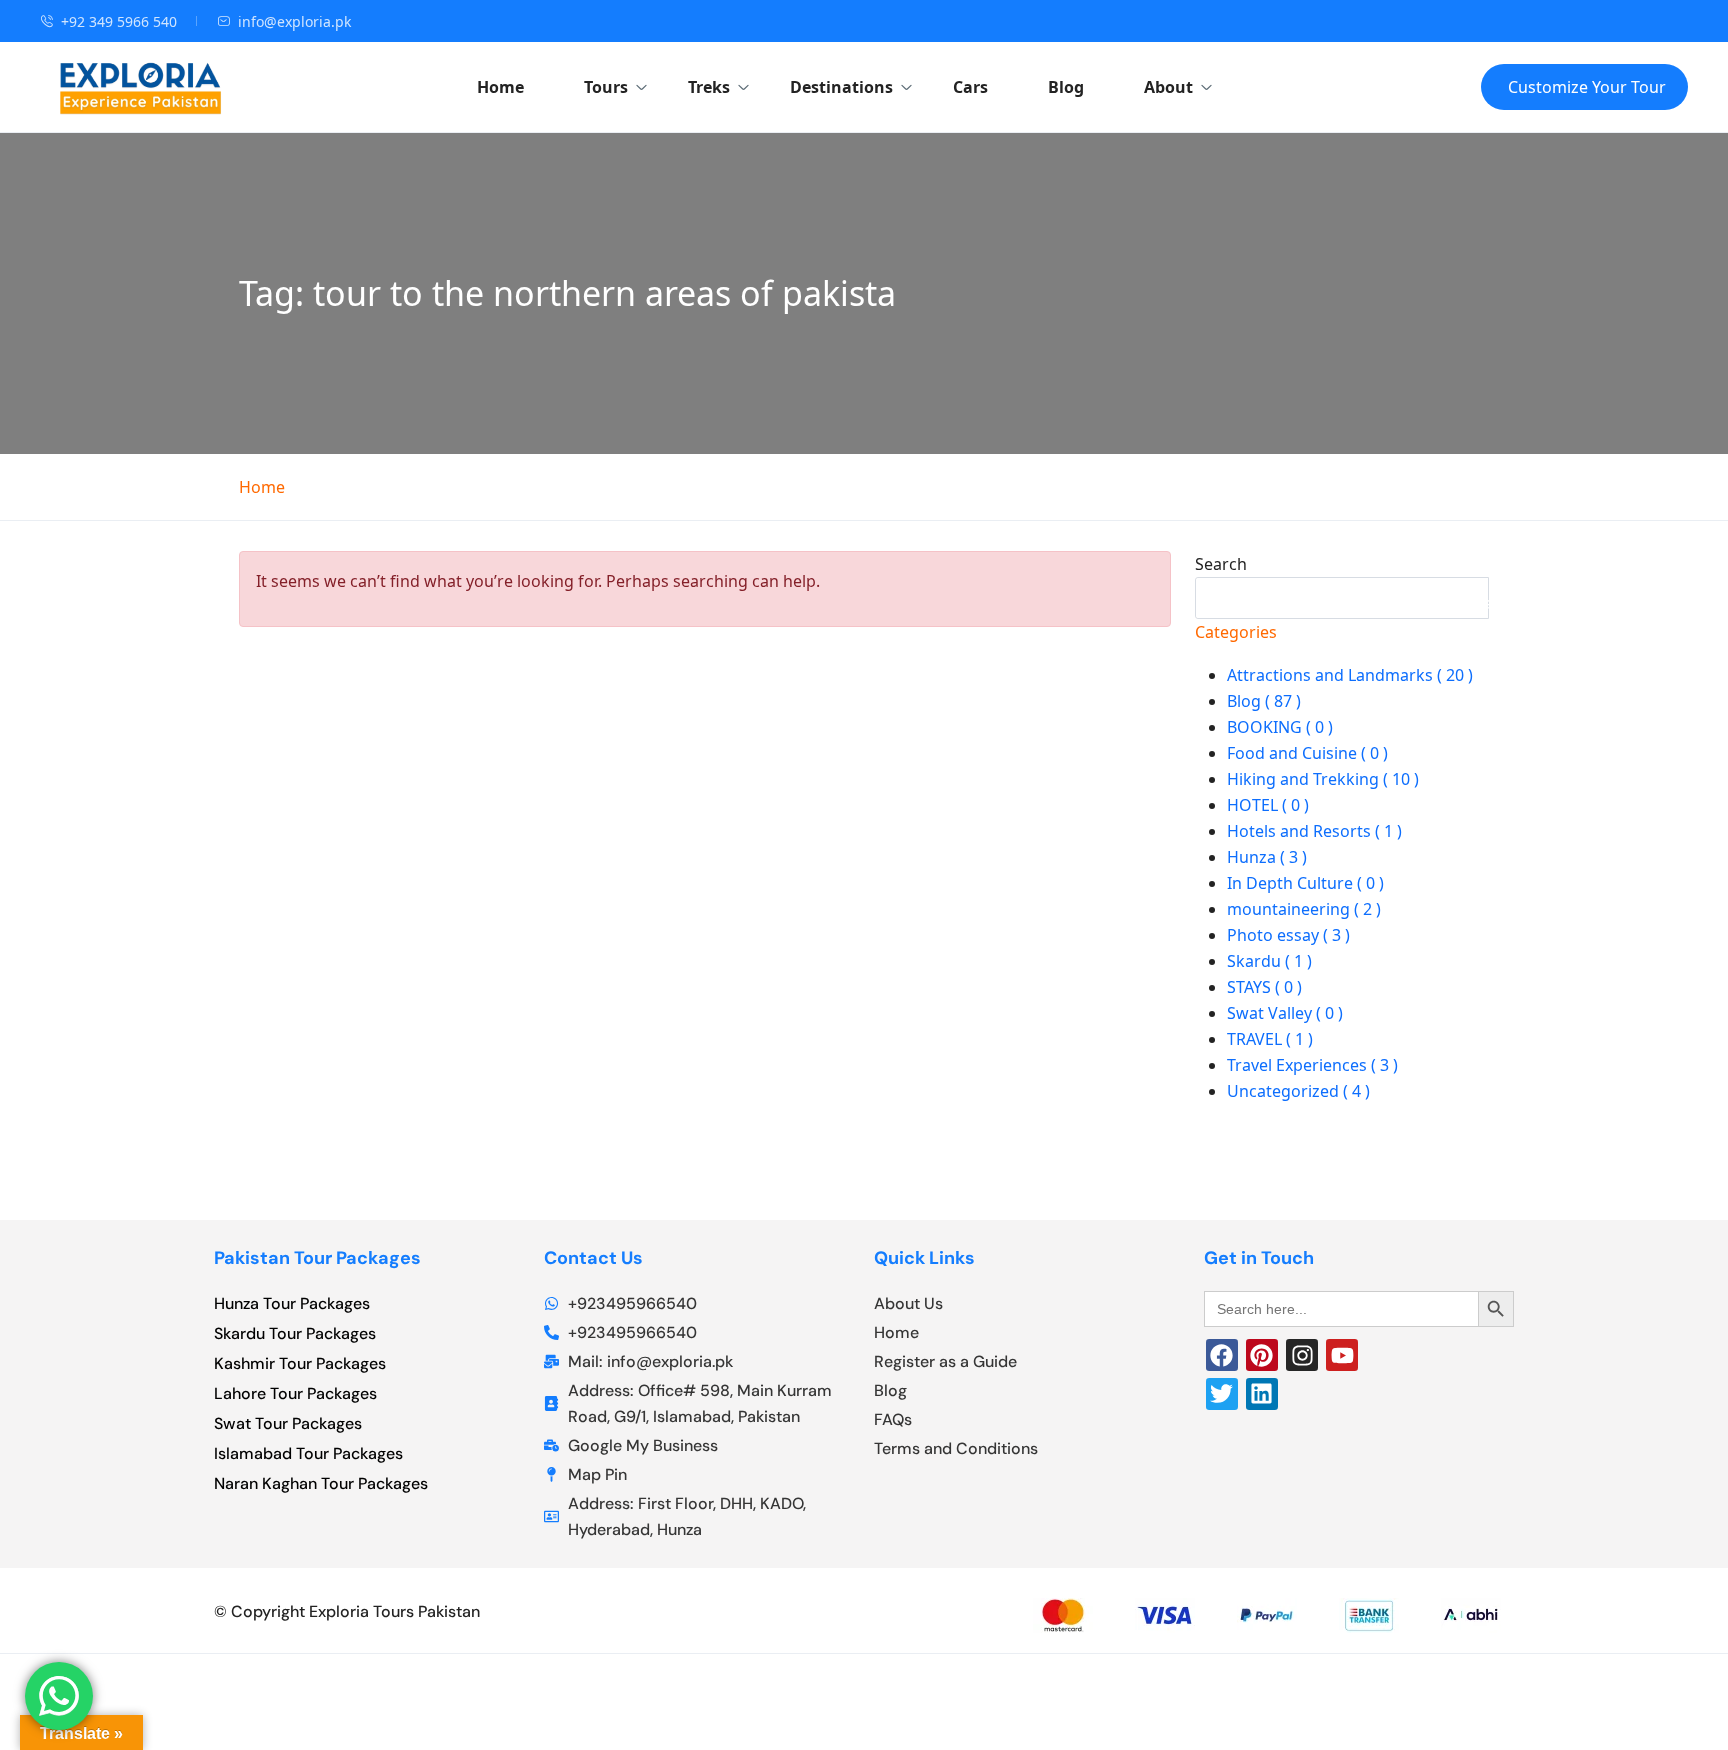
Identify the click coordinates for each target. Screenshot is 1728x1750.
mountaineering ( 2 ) (1304, 909)
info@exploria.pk (294, 21)
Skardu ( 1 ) (1269, 961)
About (1168, 87)
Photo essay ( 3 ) (1288, 935)
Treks (709, 87)
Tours (606, 87)
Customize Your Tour (1587, 87)
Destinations (841, 87)
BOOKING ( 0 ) (1280, 727)
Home (500, 87)
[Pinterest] (1262, 1355)
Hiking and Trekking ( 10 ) (1323, 779)
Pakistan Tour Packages (317, 1258)
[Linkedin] (1262, 1394)
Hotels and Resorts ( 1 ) (1314, 831)
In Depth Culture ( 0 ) (1305, 883)
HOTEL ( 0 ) (1268, 805)
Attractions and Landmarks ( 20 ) (1350, 675)
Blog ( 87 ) (1264, 701)
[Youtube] (1342, 1355)
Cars (970, 87)
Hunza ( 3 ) (1267, 857)
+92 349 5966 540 (119, 21)
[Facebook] (1222, 1355)
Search (1221, 564)
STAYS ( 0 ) (1264, 987)
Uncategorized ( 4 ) (1298, 1091)
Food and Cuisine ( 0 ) (1307, 753)
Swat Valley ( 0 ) (1285, 1013)
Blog (1066, 87)
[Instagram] (1302, 1355)
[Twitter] (1222, 1394)
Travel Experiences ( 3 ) (1312, 1065)
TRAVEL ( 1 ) (1270, 1039)
